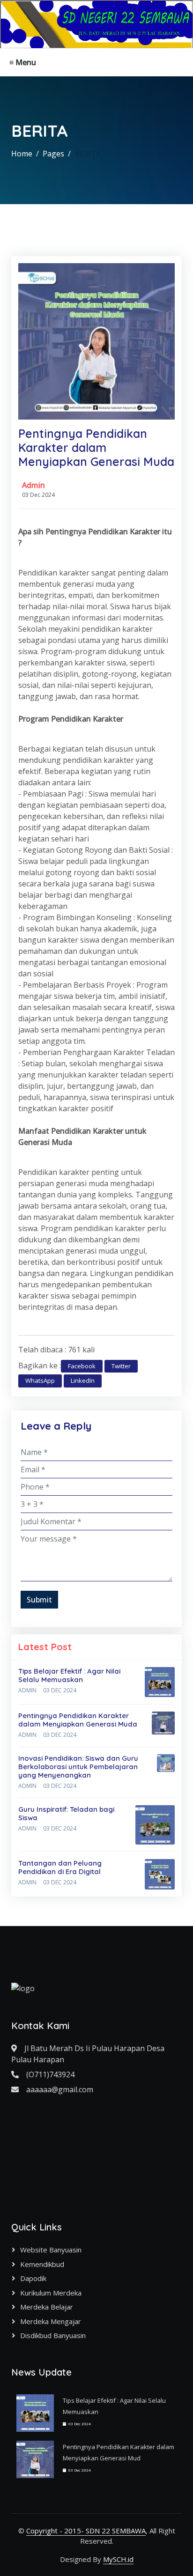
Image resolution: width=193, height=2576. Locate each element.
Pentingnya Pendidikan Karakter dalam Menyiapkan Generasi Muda (78, 1720)
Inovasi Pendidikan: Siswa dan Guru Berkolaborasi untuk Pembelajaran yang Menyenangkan (78, 1767)
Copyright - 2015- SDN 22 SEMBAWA (86, 2531)
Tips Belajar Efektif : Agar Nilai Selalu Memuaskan (69, 1675)
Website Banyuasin (51, 2250)
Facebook (82, 1366)
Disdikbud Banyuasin (53, 2335)
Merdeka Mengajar (51, 2321)
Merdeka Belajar (47, 2307)
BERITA (88, 154)
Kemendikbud (42, 2264)
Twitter (121, 1366)
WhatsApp (40, 1380)
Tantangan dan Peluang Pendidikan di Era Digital (60, 1867)
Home (22, 154)
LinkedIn (83, 1380)
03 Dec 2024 (60, 1690)
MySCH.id (118, 2559)
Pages (53, 154)
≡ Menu (23, 62)
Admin (33, 485)
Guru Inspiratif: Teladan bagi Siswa (66, 1813)
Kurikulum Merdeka (51, 2293)
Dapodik (33, 2278)
